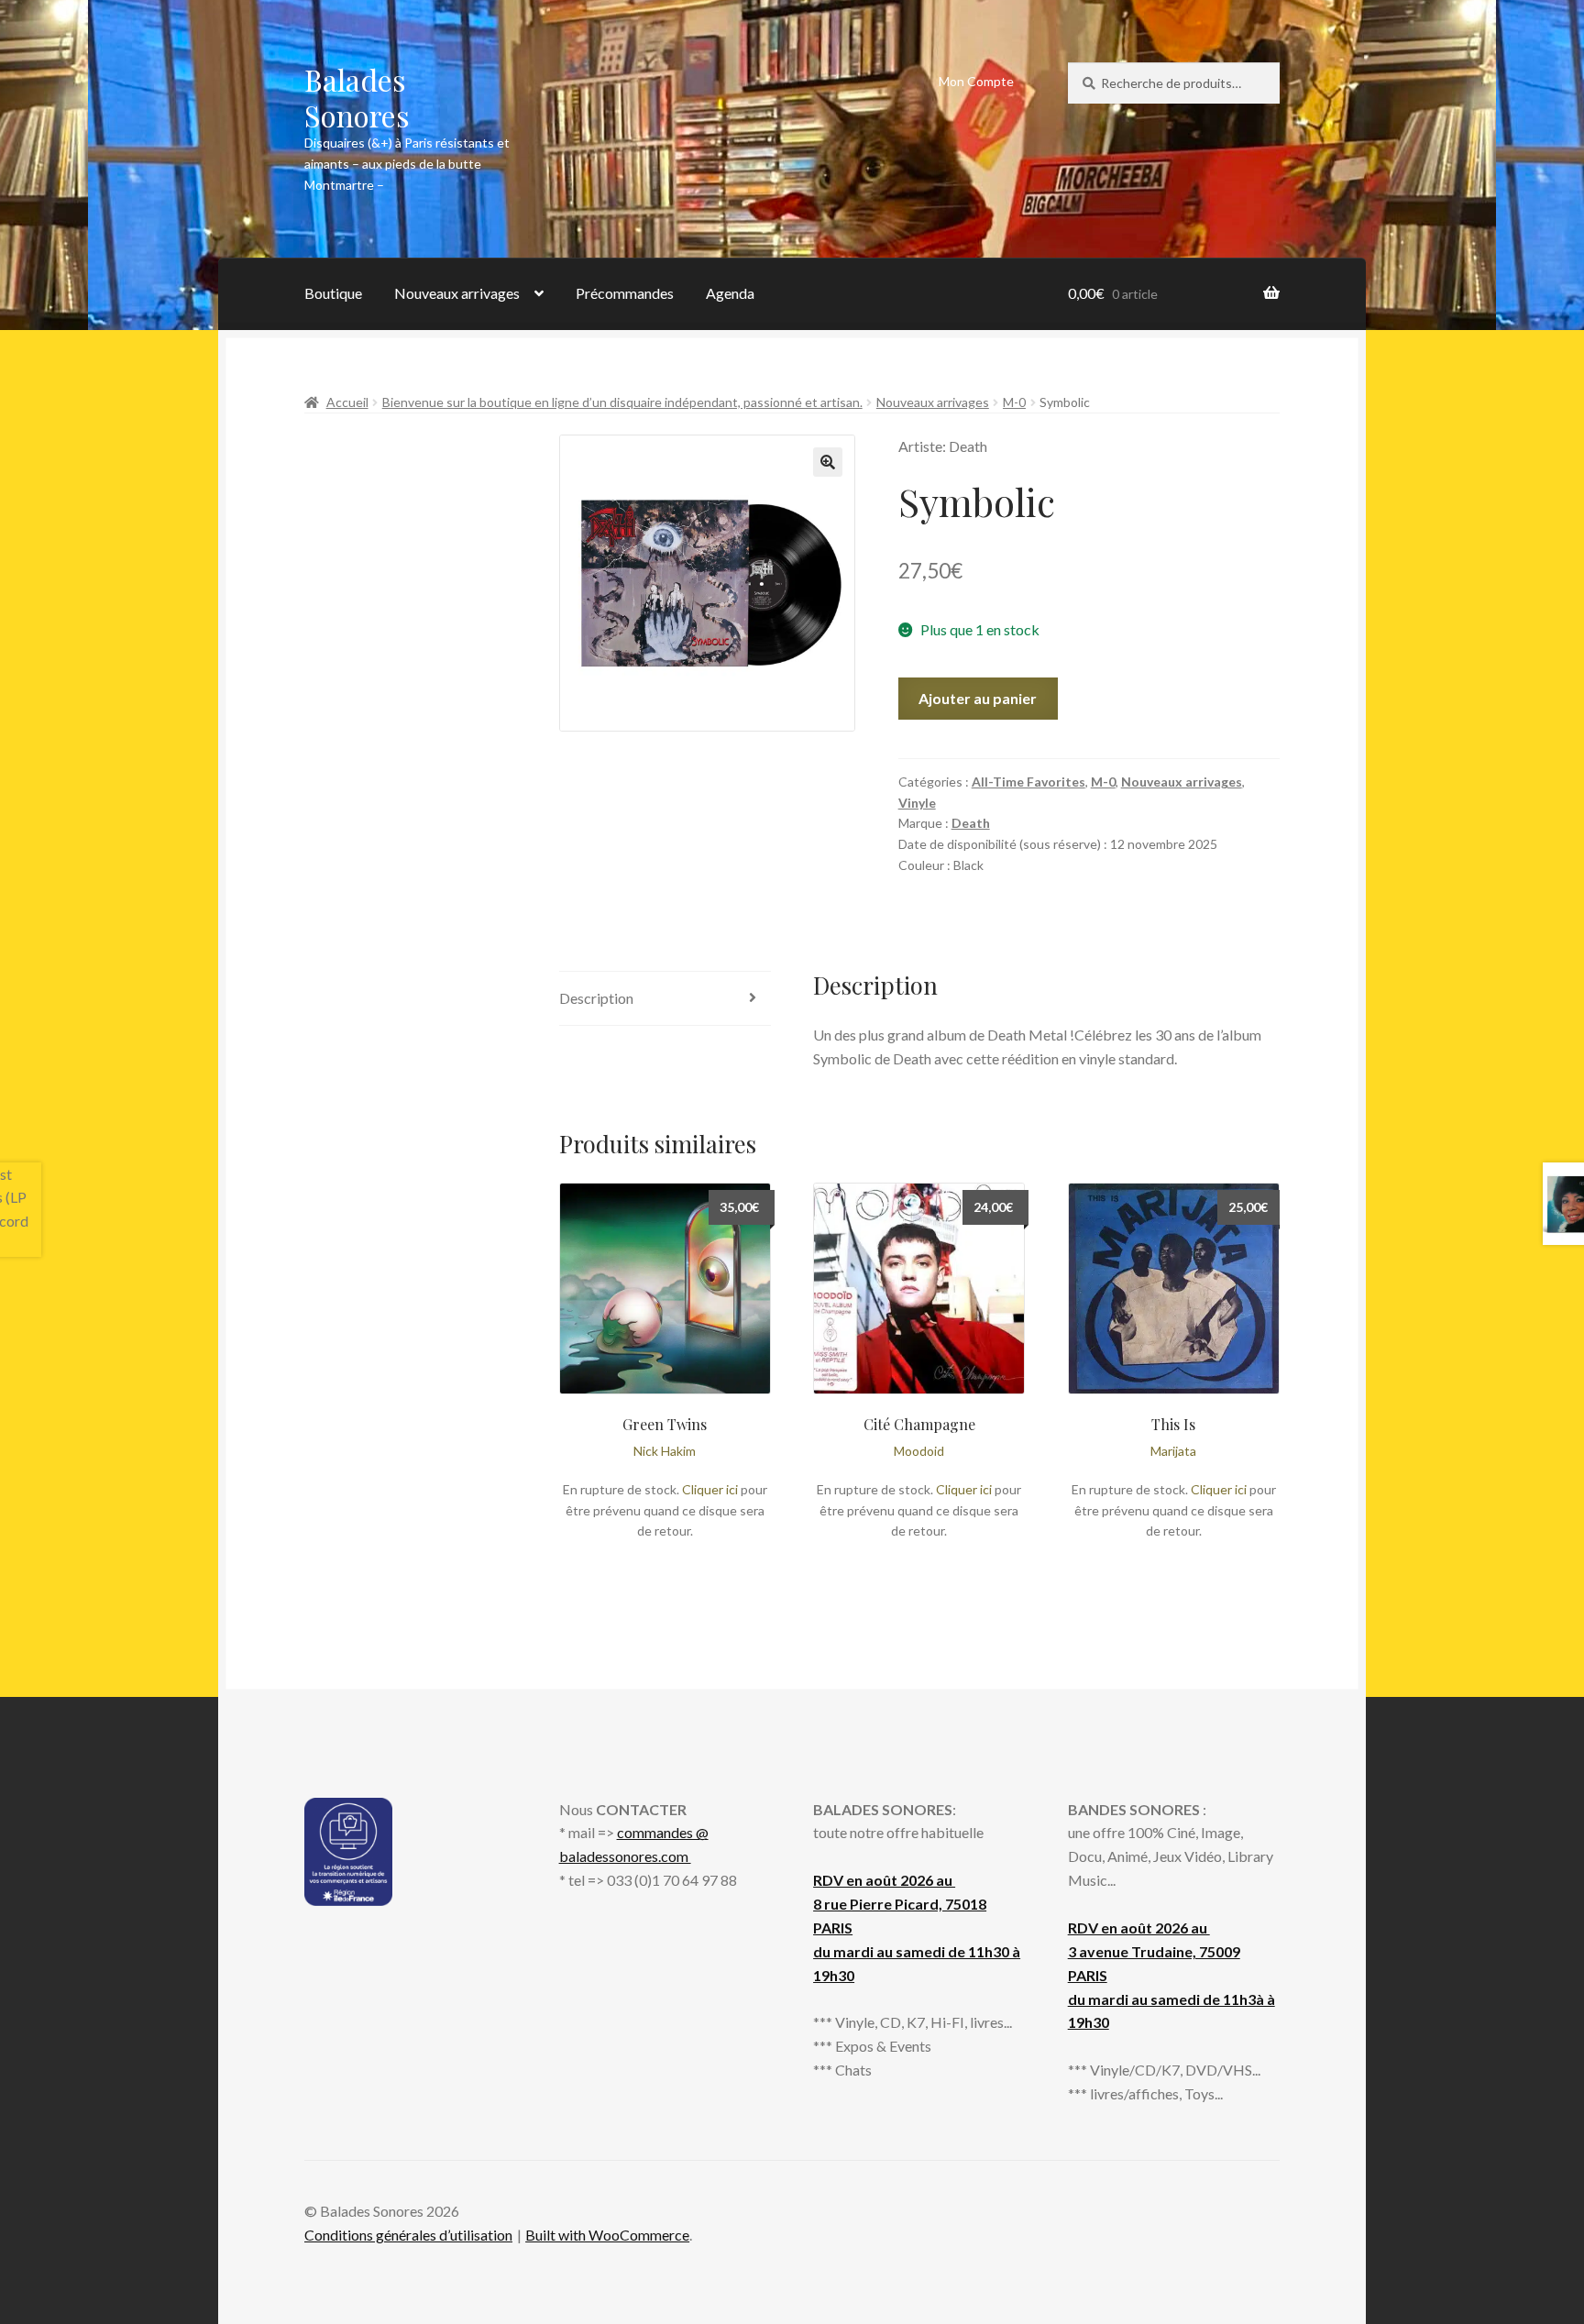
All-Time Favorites (1028, 782)
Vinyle (917, 803)
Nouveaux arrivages (457, 293)
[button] (828, 462)
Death (971, 823)
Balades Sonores (357, 97)
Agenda (730, 293)
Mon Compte (976, 81)
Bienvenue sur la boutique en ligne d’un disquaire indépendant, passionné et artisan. (622, 402)
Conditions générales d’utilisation (408, 2235)
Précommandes (625, 293)
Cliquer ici (710, 1489)
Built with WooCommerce (607, 2235)
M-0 (1014, 402)
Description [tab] (596, 998)
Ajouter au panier (978, 698)
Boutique (333, 293)
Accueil (347, 402)
